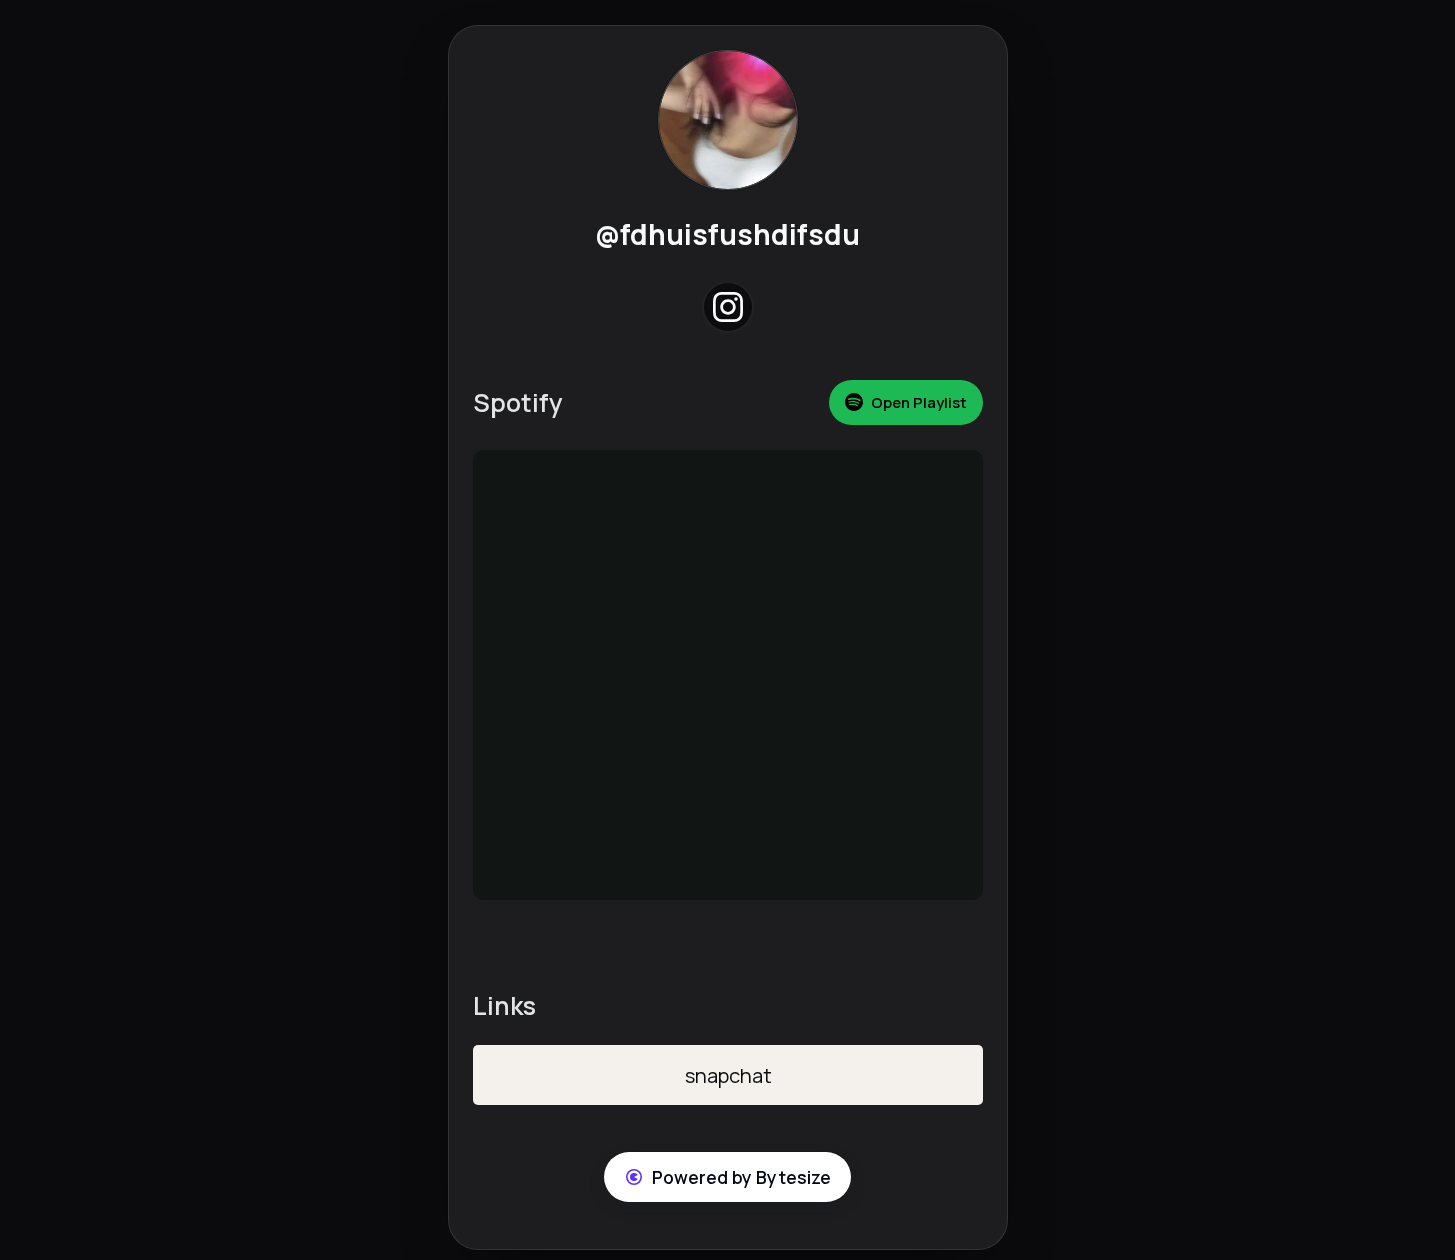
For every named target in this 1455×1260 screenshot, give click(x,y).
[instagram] (727, 307)
